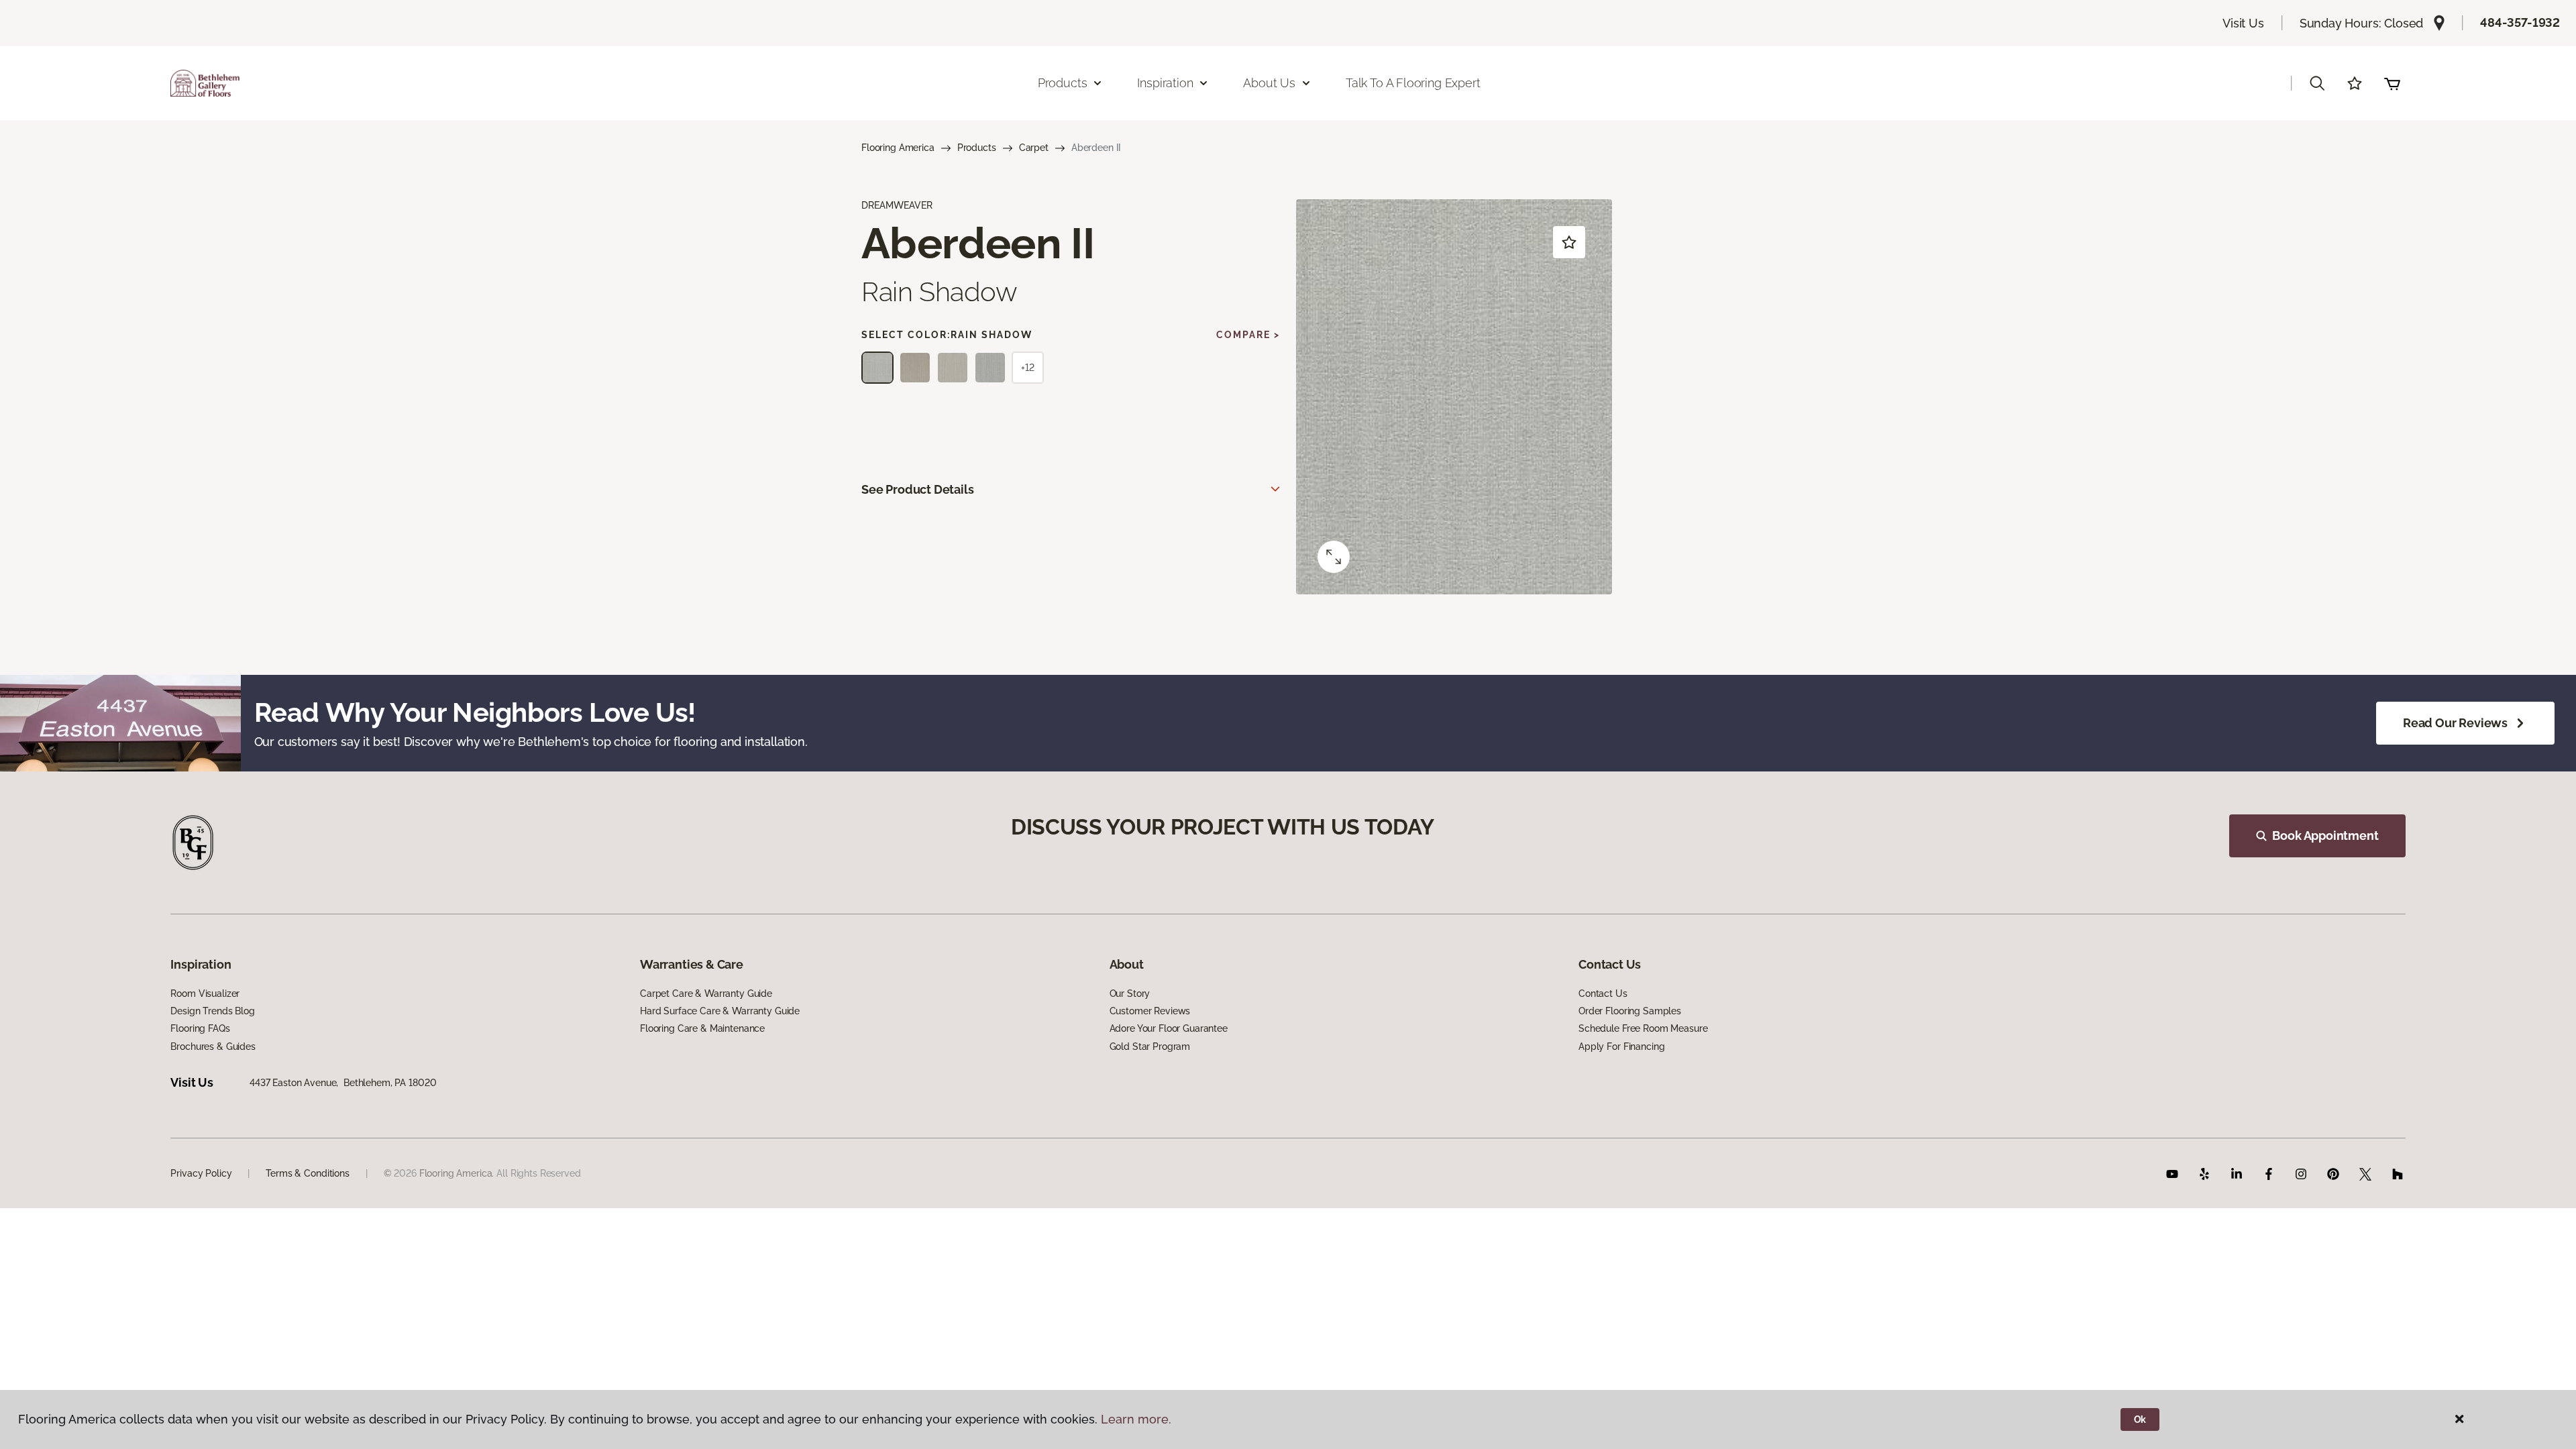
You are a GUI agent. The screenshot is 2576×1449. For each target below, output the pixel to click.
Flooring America (898, 148)
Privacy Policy (201, 1173)
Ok (2140, 1419)
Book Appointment (2325, 836)
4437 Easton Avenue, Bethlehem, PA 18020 (343, 1083)
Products (977, 148)
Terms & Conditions (307, 1173)
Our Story (1130, 994)
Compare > (1248, 335)
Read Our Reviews (2455, 723)
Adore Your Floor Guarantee (1169, 1028)
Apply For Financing (1621, 1046)
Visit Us (2243, 23)
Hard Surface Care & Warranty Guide (720, 1011)
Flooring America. (457, 1173)
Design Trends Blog (212, 1011)
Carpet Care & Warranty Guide (706, 994)
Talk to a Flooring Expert (1413, 83)
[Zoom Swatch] (1334, 557)
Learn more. (1136, 1419)
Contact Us (1603, 994)
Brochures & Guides (213, 1046)
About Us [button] (1269, 83)
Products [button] (1063, 83)
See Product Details (918, 489)
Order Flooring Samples (1630, 1011)
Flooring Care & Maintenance (702, 1028)
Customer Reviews (1150, 1011)
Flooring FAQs (200, 1028)
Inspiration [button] (1165, 83)
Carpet (1034, 148)
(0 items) (2392, 83)
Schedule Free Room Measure (1643, 1028)
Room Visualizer (205, 994)
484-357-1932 (2520, 22)
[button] (2317, 83)
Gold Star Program (1150, 1046)
